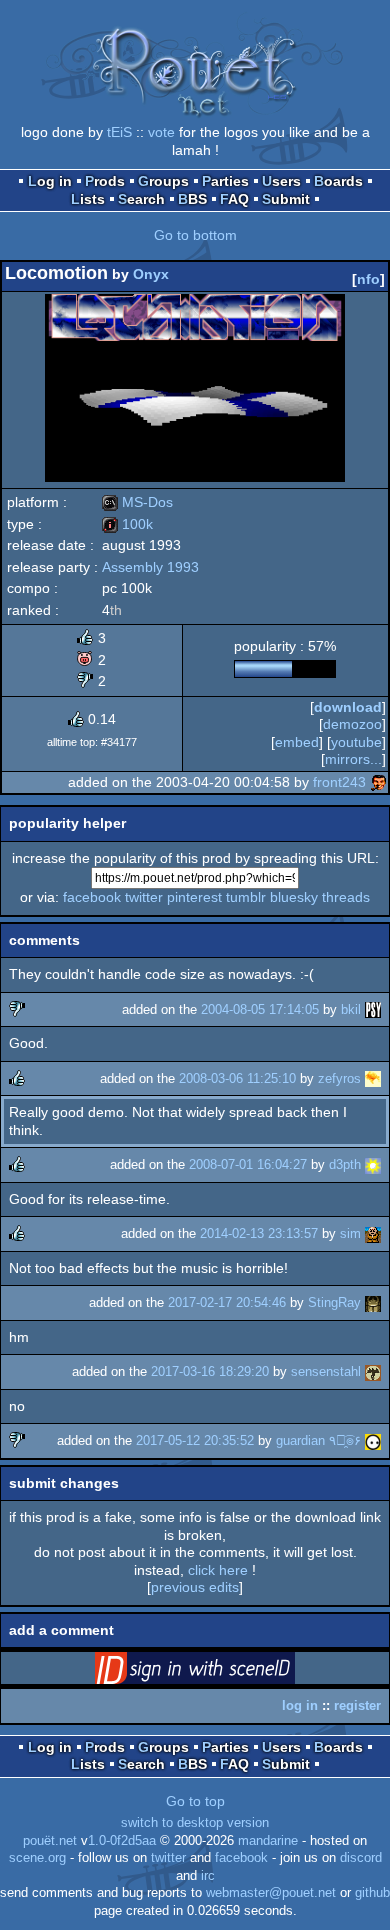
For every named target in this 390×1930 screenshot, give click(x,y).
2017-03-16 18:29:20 (210, 1371)
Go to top (195, 1801)
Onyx (151, 274)
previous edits (195, 1587)
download (348, 707)
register (357, 1705)
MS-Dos (137, 502)
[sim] (373, 1233)
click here (218, 1570)
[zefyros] (373, 1078)
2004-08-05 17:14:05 (260, 1009)
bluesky (294, 897)
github (372, 1893)
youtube (356, 742)
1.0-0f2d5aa (122, 1841)
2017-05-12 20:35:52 (195, 1440)
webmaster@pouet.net (271, 1893)
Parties (225, 181)
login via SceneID (226, 1672)
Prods (105, 181)
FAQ (234, 199)
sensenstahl (326, 1371)
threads (346, 897)
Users (281, 181)
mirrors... (353, 759)
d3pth (345, 1164)
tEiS (119, 132)
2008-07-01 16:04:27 (248, 1164)
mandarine (268, 1841)
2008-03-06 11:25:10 (237, 1078)
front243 (339, 782)
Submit (286, 199)
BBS (192, 199)
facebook (92, 897)
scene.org (37, 1858)
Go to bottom (195, 235)
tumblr (246, 897)
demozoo (352, 724)
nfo (368, 279)
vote (161, 132)
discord (361, 1858)
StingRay (334, 1302)
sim (350, 1233)
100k (127, 524)
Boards (338, 181)
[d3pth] (373, 1164)
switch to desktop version (195, 1823)
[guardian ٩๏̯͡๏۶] (373, 1440)
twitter (144, 897)
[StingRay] (373, 1302)
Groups (163, 181)
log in (300, 1705)
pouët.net (50, 1841)
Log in (50, 181)
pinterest (194, 897)
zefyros (339, 1078)
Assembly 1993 (150, 567)
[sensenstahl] (373, 1371)
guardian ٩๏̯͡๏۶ (318, 1440)
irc (208, 1876)
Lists (88, 199)
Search (141, 199)
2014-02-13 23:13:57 (259, 1233)
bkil (351, 1009)
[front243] (378, 782)
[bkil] (373, 1009)
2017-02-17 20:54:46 (227, 1302)
